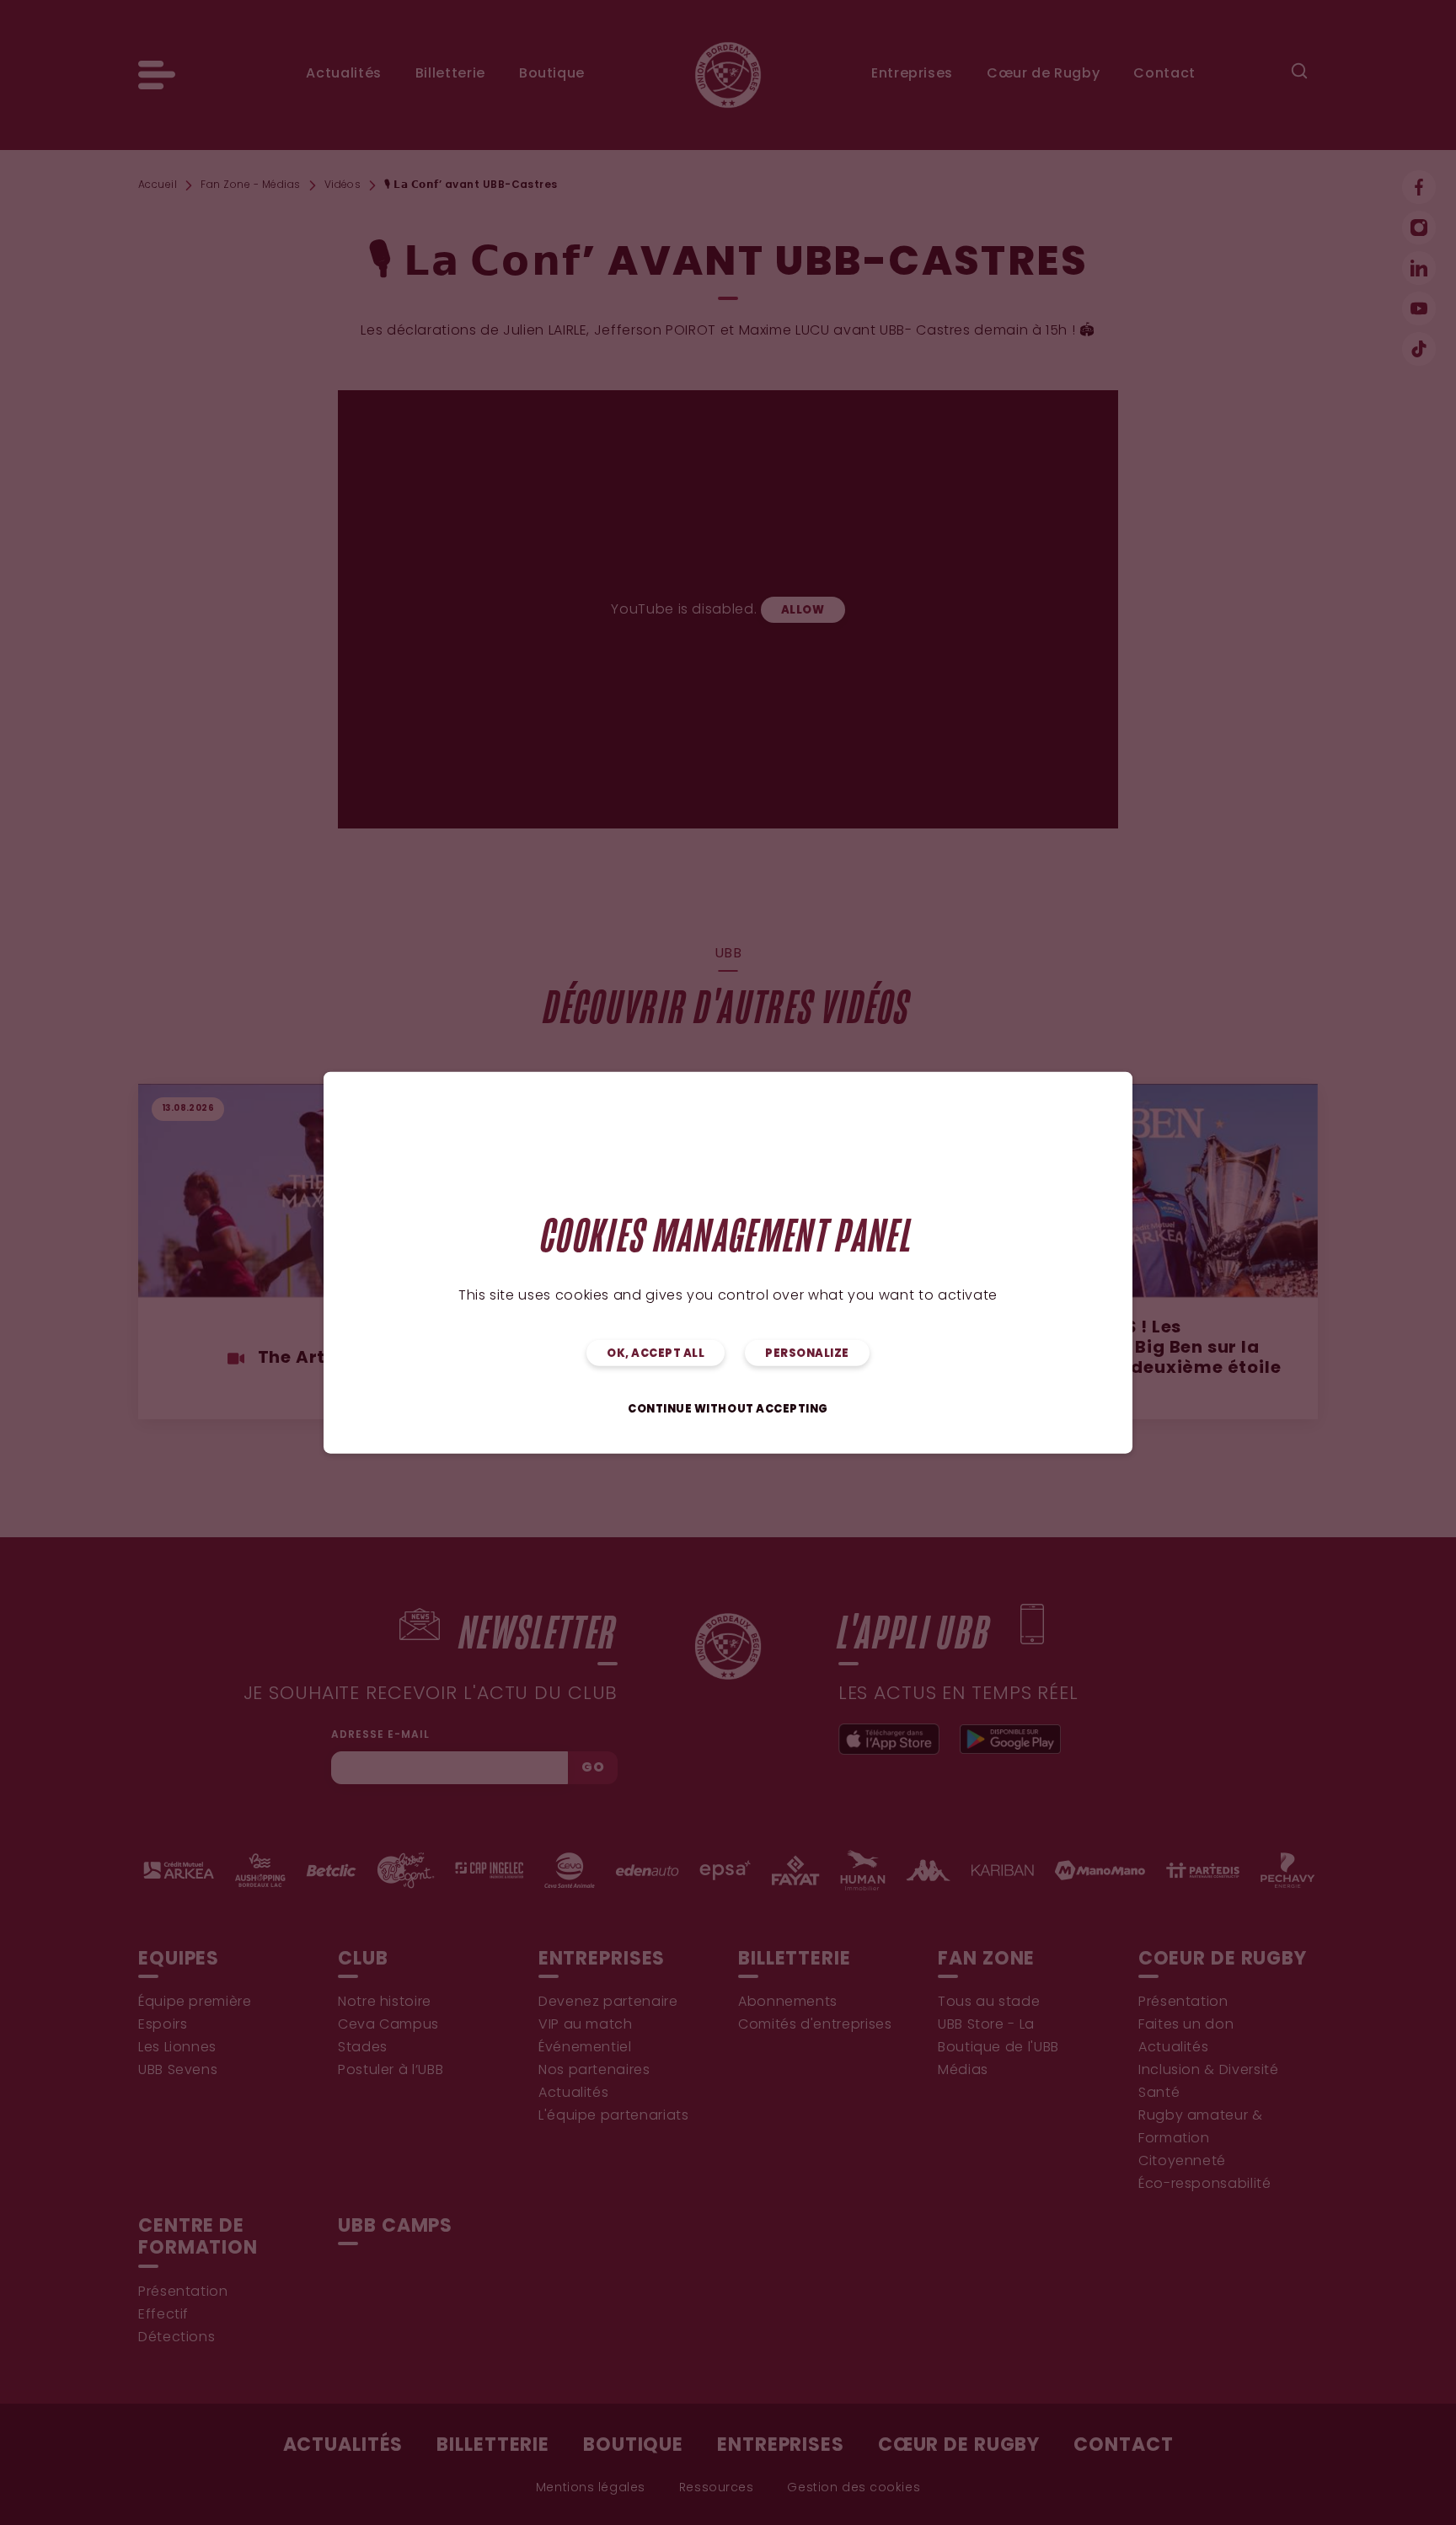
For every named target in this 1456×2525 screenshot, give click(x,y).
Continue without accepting (728, 1409)
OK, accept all (656, 1353)
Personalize (807, 1353)
